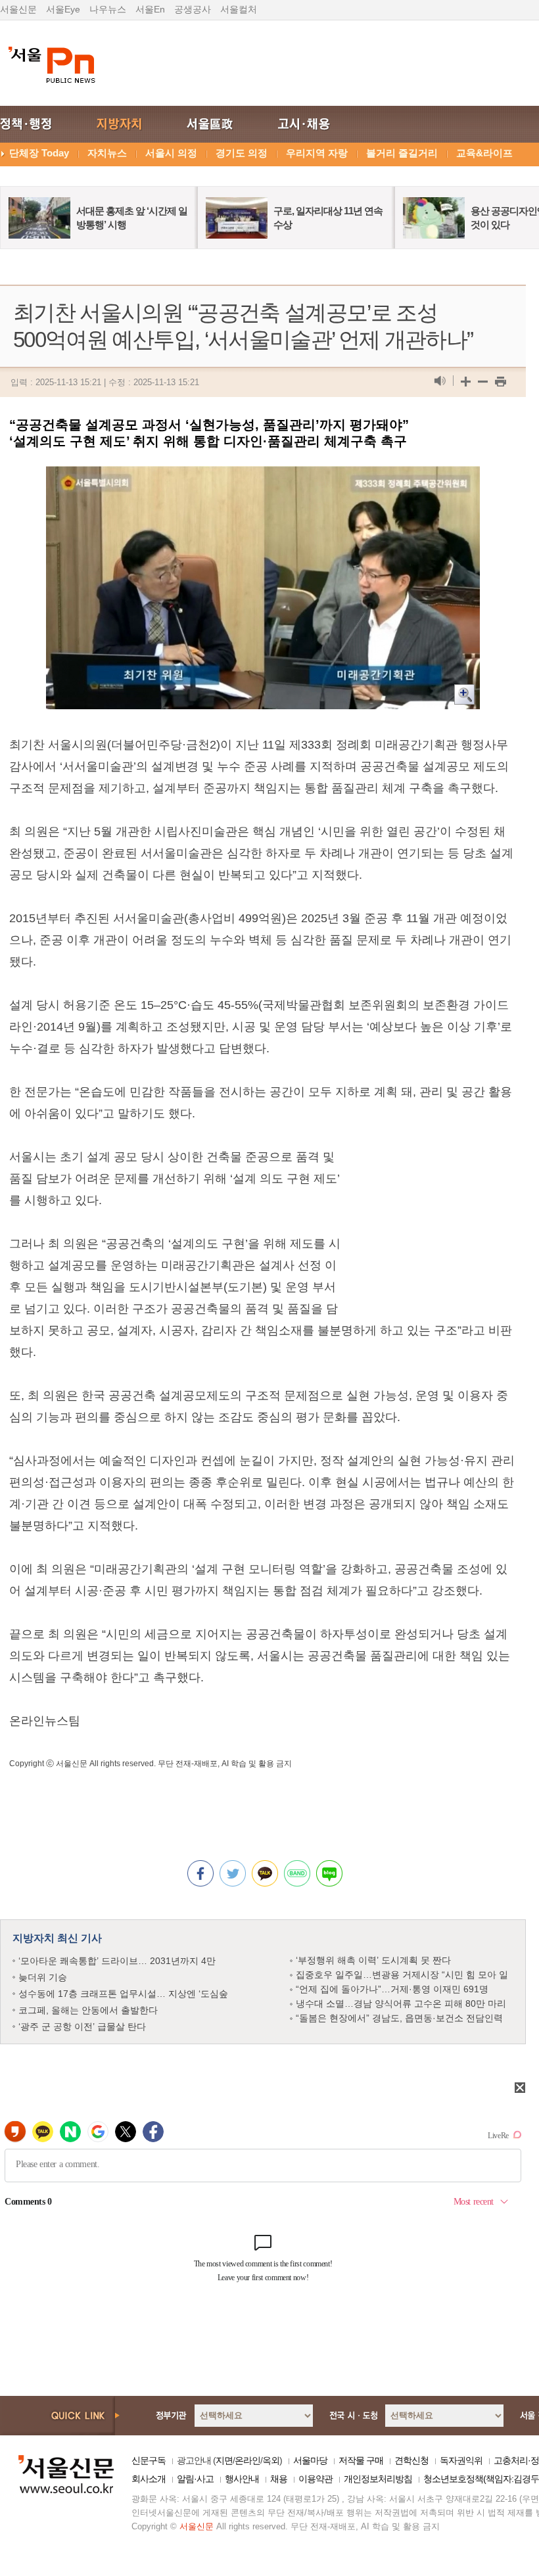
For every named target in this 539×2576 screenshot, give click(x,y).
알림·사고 (195, 2479)
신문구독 (149, 2460)
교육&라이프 (484, 153)
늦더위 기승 (43, 1977)
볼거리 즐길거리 (402, 153)
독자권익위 (461, 2460)
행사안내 (242, 2479)
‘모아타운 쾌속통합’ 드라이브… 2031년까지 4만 (117, 1961)
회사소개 (149, 2479)
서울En (150, 9)
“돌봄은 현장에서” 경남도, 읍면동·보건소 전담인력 (399, 2018)
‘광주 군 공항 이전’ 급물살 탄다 (82, 2026)
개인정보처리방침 (378, 2479)
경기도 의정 (242, 153)
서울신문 (18, 9)
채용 (279, 2479)
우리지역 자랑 (317, 153)
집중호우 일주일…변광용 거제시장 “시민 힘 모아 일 (402, 1975)
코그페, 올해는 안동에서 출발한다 (88, 2010)
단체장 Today (39, 153)
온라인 (247, 2460)
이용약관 (316, 2479)
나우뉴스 (108, 9)
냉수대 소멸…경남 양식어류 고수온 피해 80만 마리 (401, 2003)
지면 (224, 2460)
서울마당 (310, 2460)
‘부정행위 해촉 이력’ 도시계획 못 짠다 (373, 1960)
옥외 (271, 2460)
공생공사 (193, 9)
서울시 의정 (171, 153)
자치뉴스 (107, 153)
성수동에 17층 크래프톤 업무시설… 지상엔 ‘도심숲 (123, 1994)
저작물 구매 (361, 2460)
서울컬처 (239, 9)
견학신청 (411, 2460)
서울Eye (63, 9)
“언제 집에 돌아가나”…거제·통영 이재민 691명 (392, 1989)
